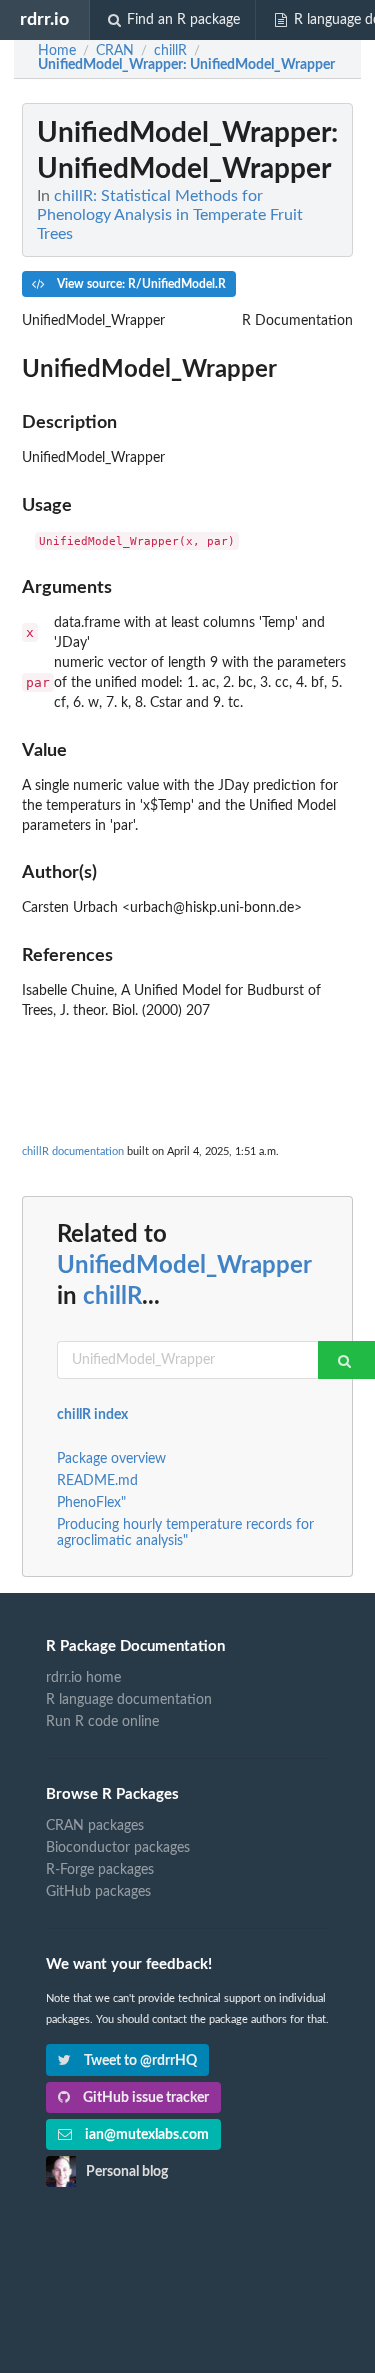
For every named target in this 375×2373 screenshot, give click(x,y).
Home (57, 51)
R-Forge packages (100, 1870)
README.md (97, 1481)
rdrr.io (44, 19)
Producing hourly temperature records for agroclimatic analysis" (185, 1533)
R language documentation (129, 1700)
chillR (112, 1297)
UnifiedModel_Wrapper (184, 1266)
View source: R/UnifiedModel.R (140, 284)
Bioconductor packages (118, 1848)
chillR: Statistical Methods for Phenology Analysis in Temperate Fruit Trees (170, 215)
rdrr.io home (83, 1678)
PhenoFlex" (91, 1503)
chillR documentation (73, 1151)
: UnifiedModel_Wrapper (186, 65)
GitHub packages (98, 1892)
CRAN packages (95, 1826)
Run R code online (102, 1722)
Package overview (111, 1459)
